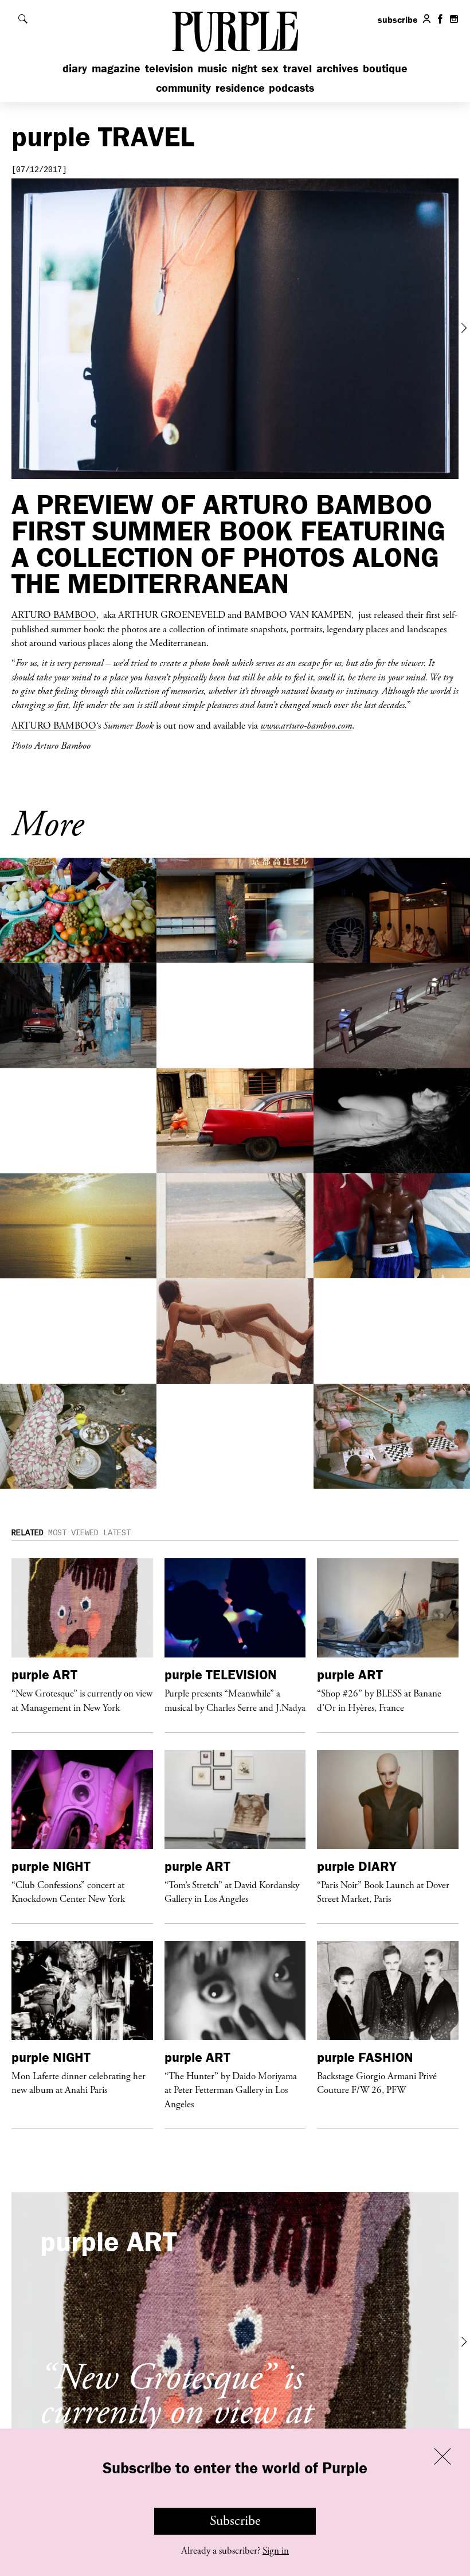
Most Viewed (73, 1533)
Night (244, 68)
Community (183, 87)
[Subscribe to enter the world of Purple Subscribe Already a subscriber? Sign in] (235, 329)
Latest (117, 1533)
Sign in (276, 2551)
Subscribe (235, 2521)
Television (169, 68)
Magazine (116, 68)
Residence (240, 87)
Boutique (385, 68)
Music (212, 68)
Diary (75, 68)
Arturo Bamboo (54, 614)
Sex (270, 68)
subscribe (398, 20)
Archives (337, 68)
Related (28, 1533)
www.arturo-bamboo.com (306, 725)
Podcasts (291, 87)
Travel (297, 68)
